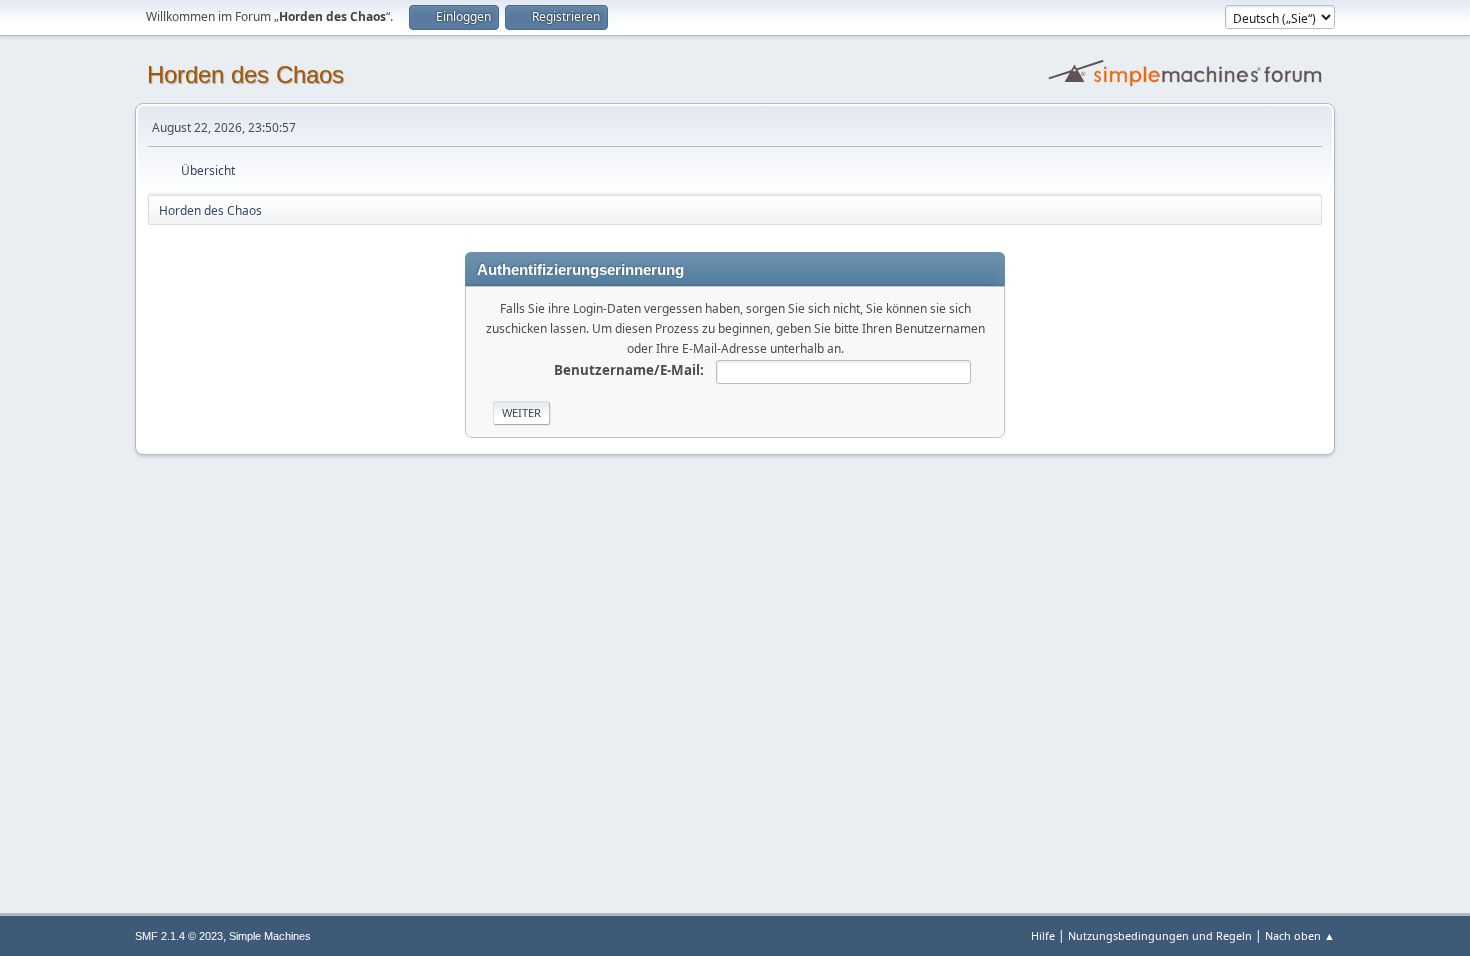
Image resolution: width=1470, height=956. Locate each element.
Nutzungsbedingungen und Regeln (1160, 935)
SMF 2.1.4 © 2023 (179, 936)
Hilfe (1043, 935)
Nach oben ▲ (1300, 935)
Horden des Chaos (245, 74)
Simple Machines (270, 936)
